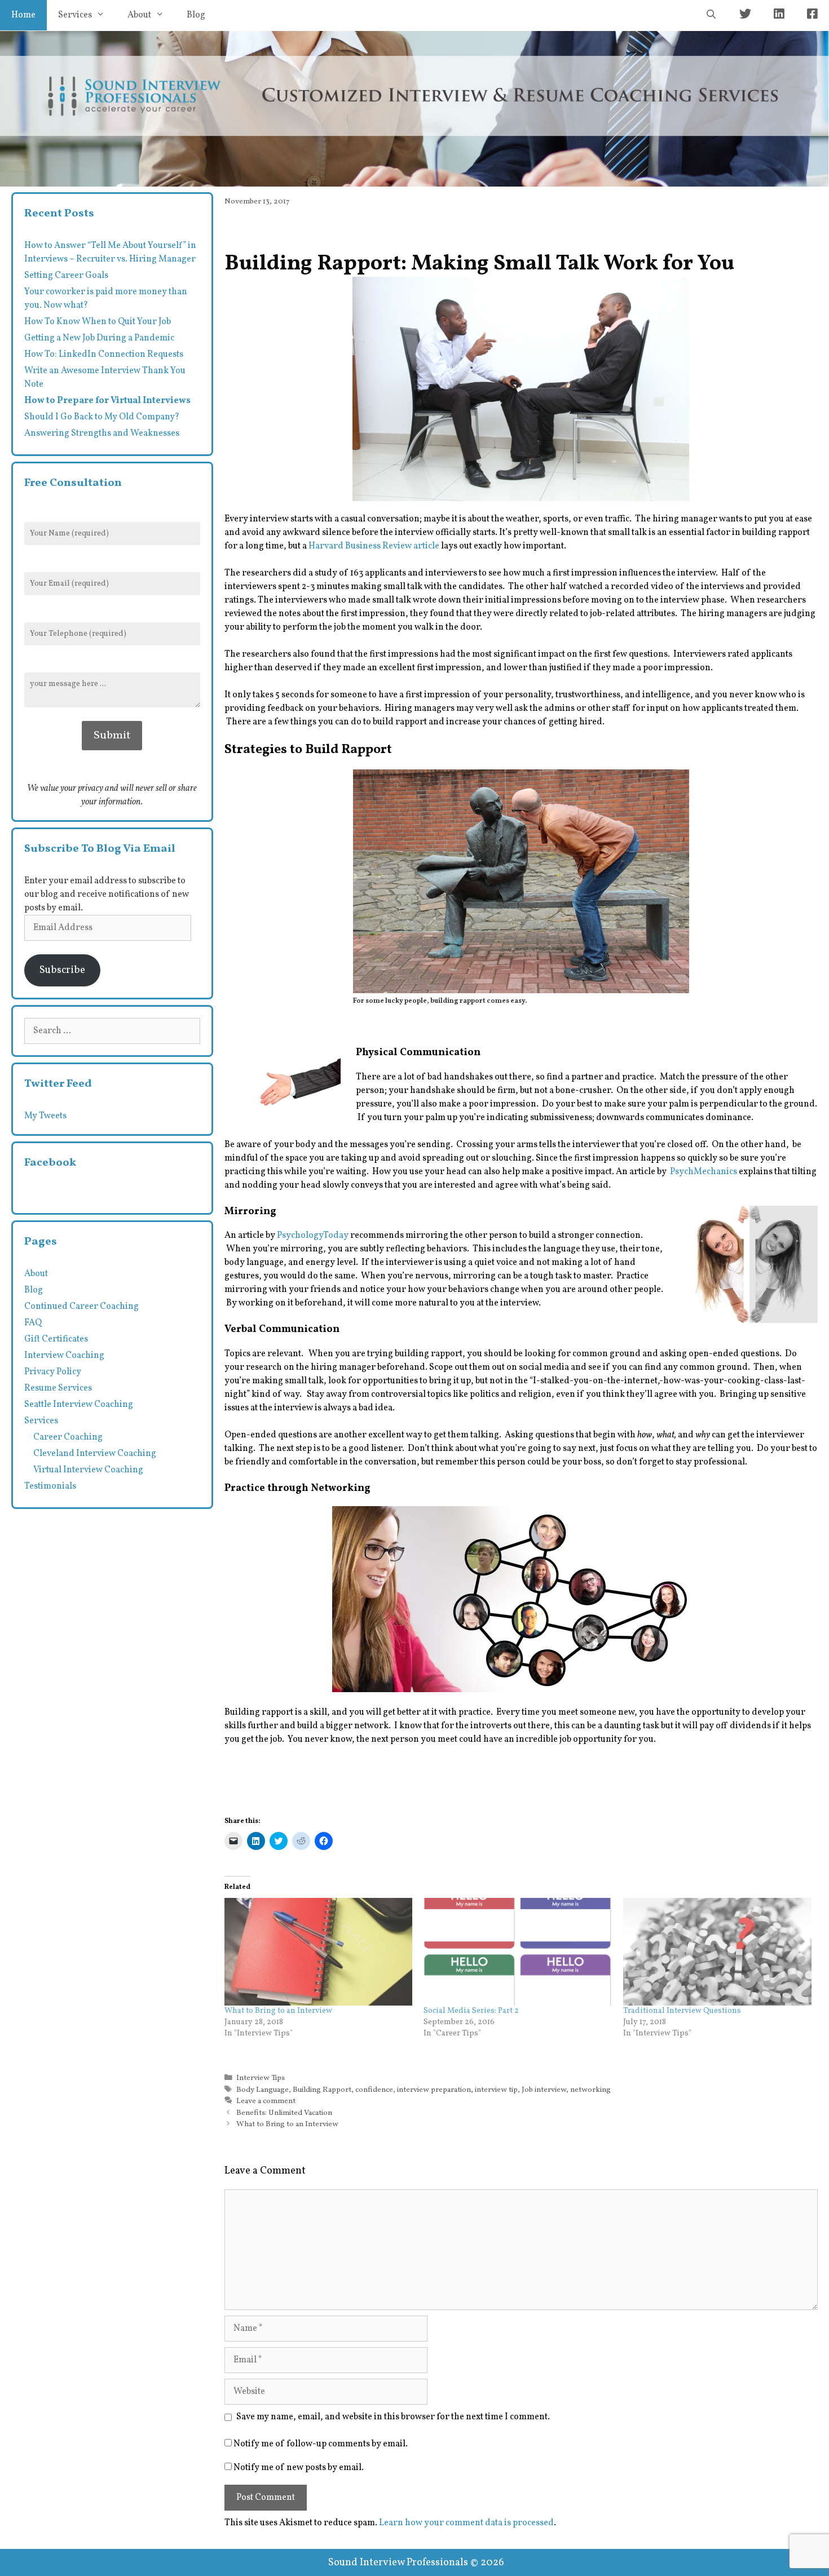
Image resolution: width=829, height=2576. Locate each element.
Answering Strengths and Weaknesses (102, 433)
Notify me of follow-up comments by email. (321, 2444)
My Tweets (45, 1116)
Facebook (50, 1163)
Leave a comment (266, 2101)
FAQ (33, 1323)
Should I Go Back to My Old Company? (102, 417)
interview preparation (434, 2090)
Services (75, 15)
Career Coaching (68, 1437)
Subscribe (62, 970)
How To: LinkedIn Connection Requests (104, 355)
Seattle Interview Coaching (79, 1405)
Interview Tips (261, 2078)
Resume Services (58, 1388)
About (139, 15)
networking (590, 2090)
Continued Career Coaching (81, 1307)
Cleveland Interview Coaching (95, 1454)
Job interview (544, 2090)
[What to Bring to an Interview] (319, 1952)
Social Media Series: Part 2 (471, 2011)
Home (23, 15)
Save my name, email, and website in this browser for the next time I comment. (393, 2417)
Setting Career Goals (66, 276)
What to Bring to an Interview (278, 2011)
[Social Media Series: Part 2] (518, 1952)
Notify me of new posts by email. (299, 2468)
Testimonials (50, 1486)
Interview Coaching (64, 1356)
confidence (374, 2090)
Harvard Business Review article (374, 546)
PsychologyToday (313, 1236)
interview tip (496, 2090)
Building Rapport (322, 2090)
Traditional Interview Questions (682, 2011)
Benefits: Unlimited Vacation (284, 2113)
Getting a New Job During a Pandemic (99, 338)
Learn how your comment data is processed (466, 2523)
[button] (521, 389)
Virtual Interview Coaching (88, 1470)
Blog (196, 15)
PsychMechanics (704, 1172)
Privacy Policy (53, 1372)
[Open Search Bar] (711, 15)
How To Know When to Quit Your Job (98, 322)
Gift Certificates (56, 1339)
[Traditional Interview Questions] (717, 1952)
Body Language (263, 2090)
